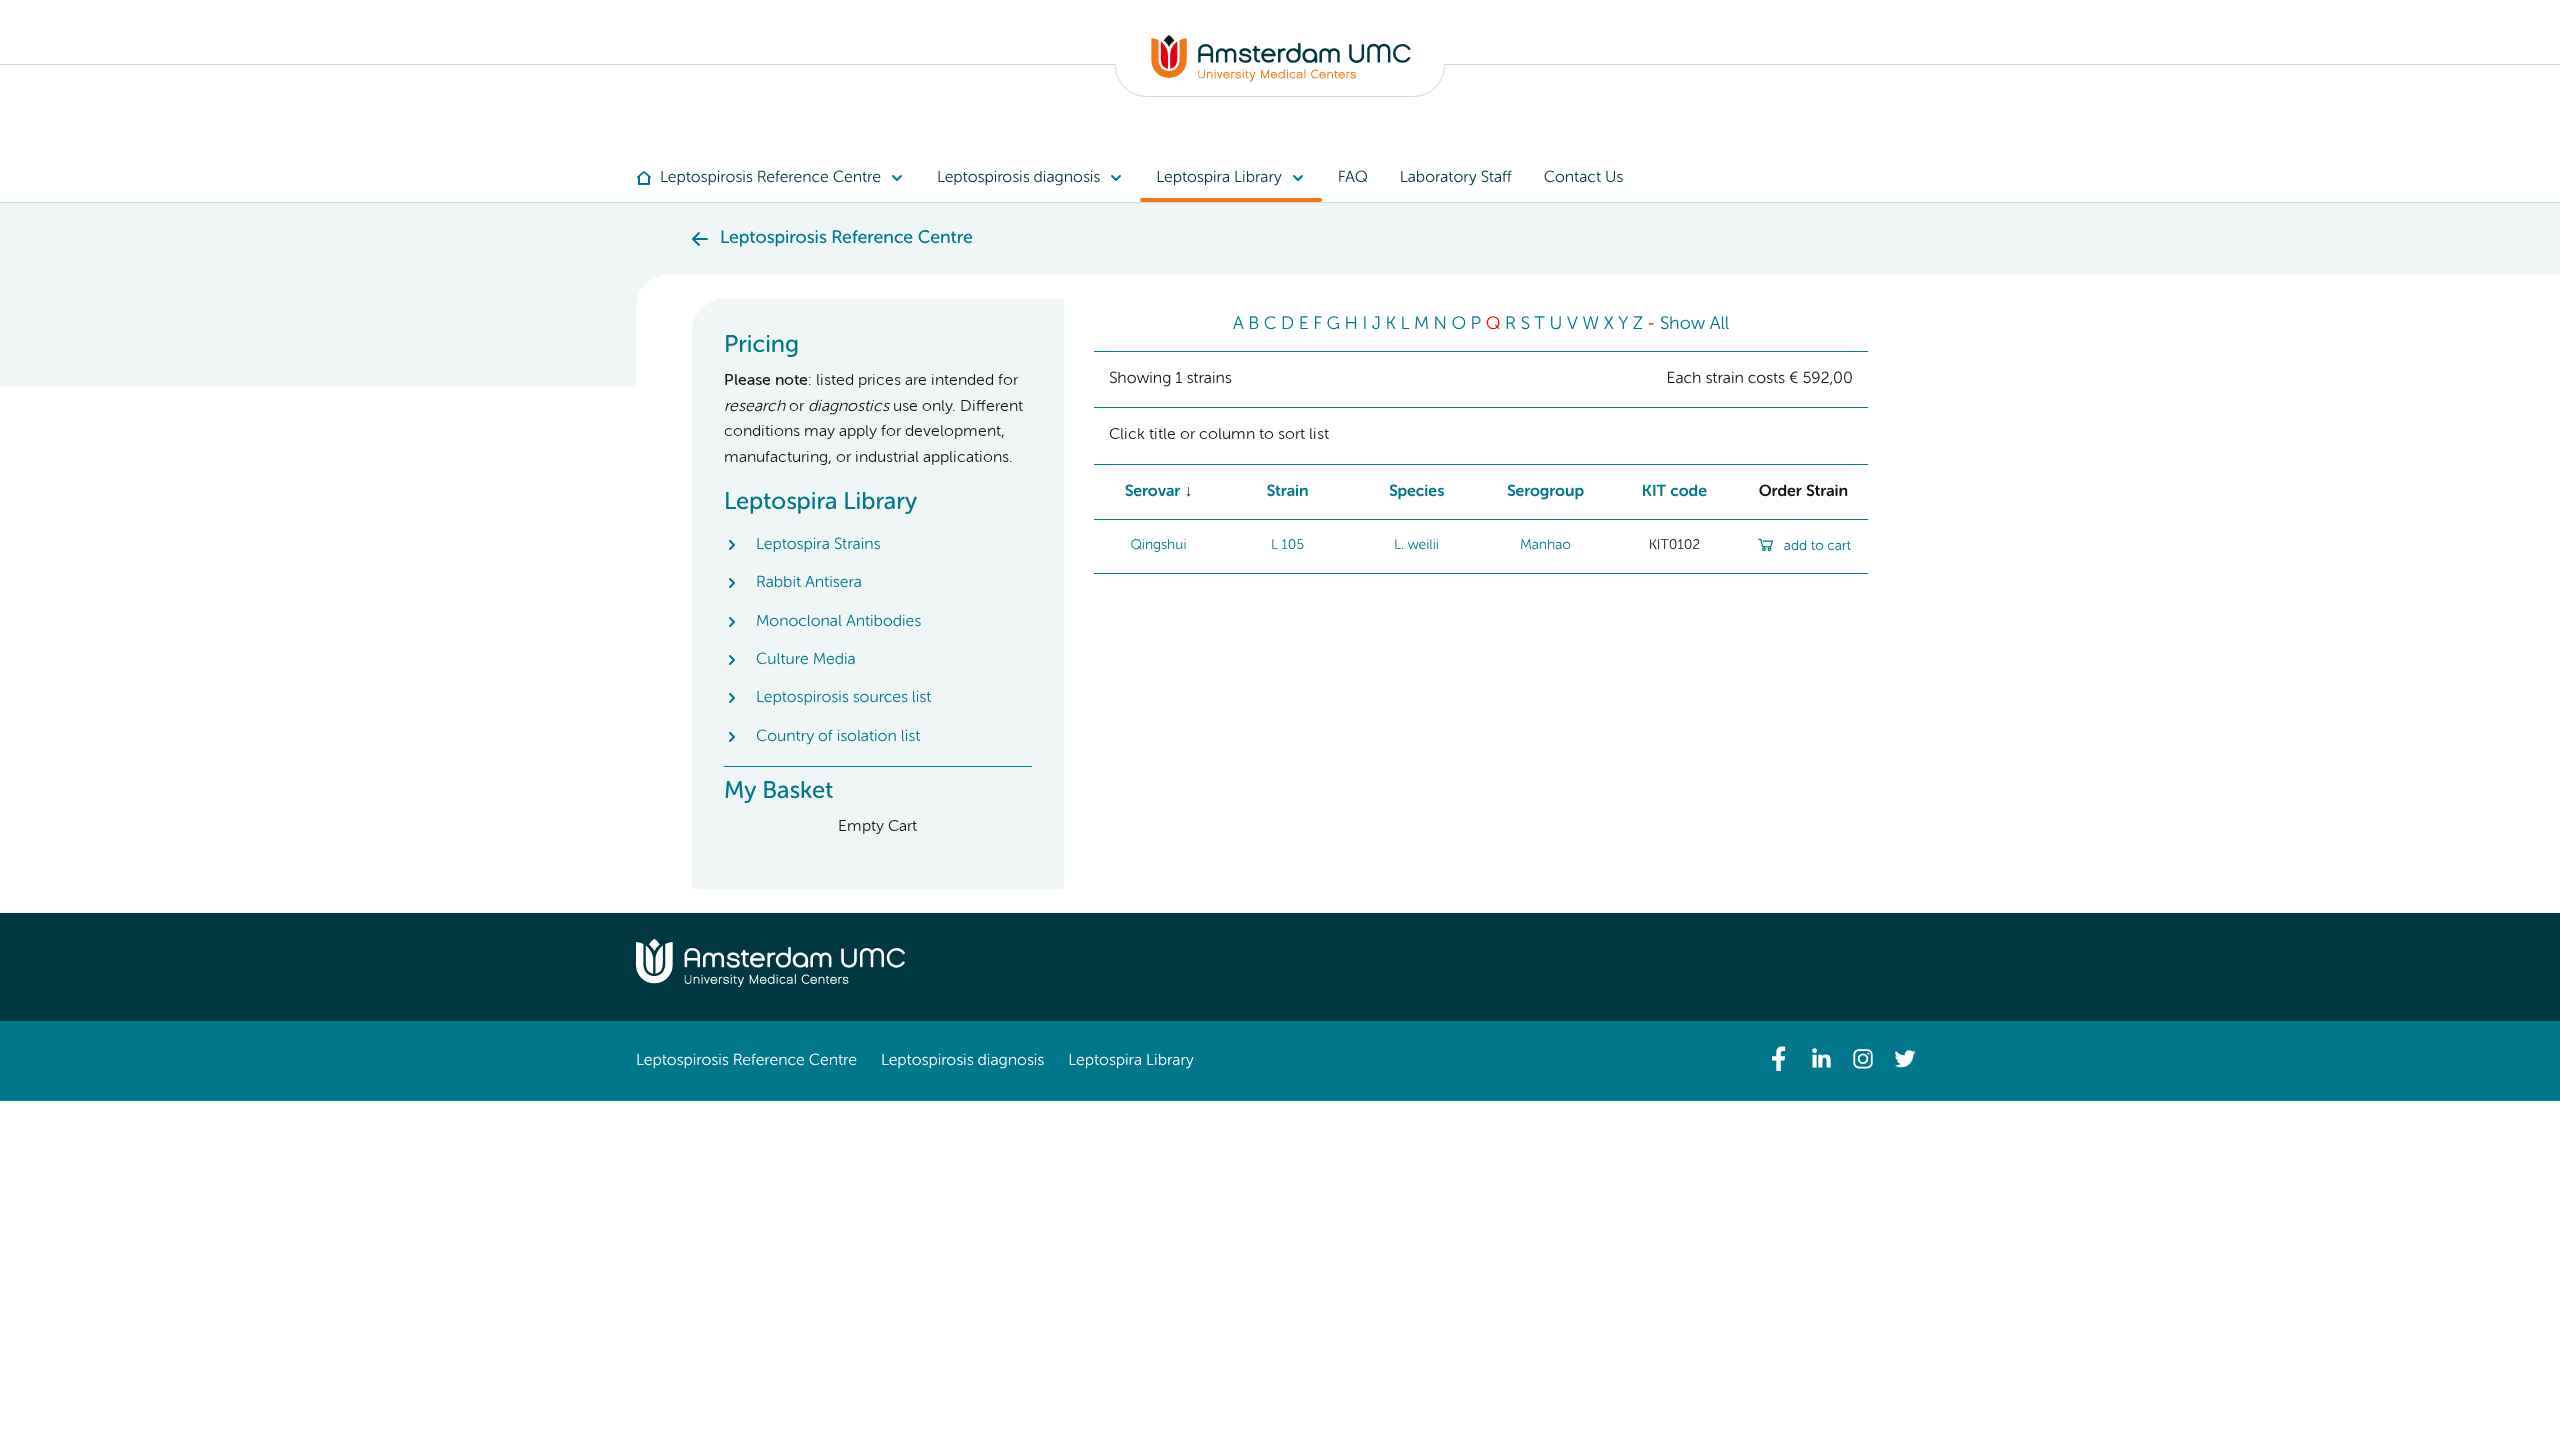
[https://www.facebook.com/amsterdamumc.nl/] (1779, 1059)
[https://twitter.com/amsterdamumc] (1905, 1059)
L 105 (1287, 546)
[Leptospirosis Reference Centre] (1281, 78)
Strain (1287, 492)
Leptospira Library (1130, 1061)
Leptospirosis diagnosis (962, 1061)
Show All (1695, 325)
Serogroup (1546, 492)
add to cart (1817, 547)
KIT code (1674, 492)
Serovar (1153, 492)
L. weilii (1416, 546)
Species (1417, 492)
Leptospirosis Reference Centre (746, 1061)
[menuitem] (778, 178)
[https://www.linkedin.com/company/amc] (1821, 1059)
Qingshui (1158, 546)
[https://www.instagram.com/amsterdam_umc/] (1863, 1059)
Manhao (1545, 546)
